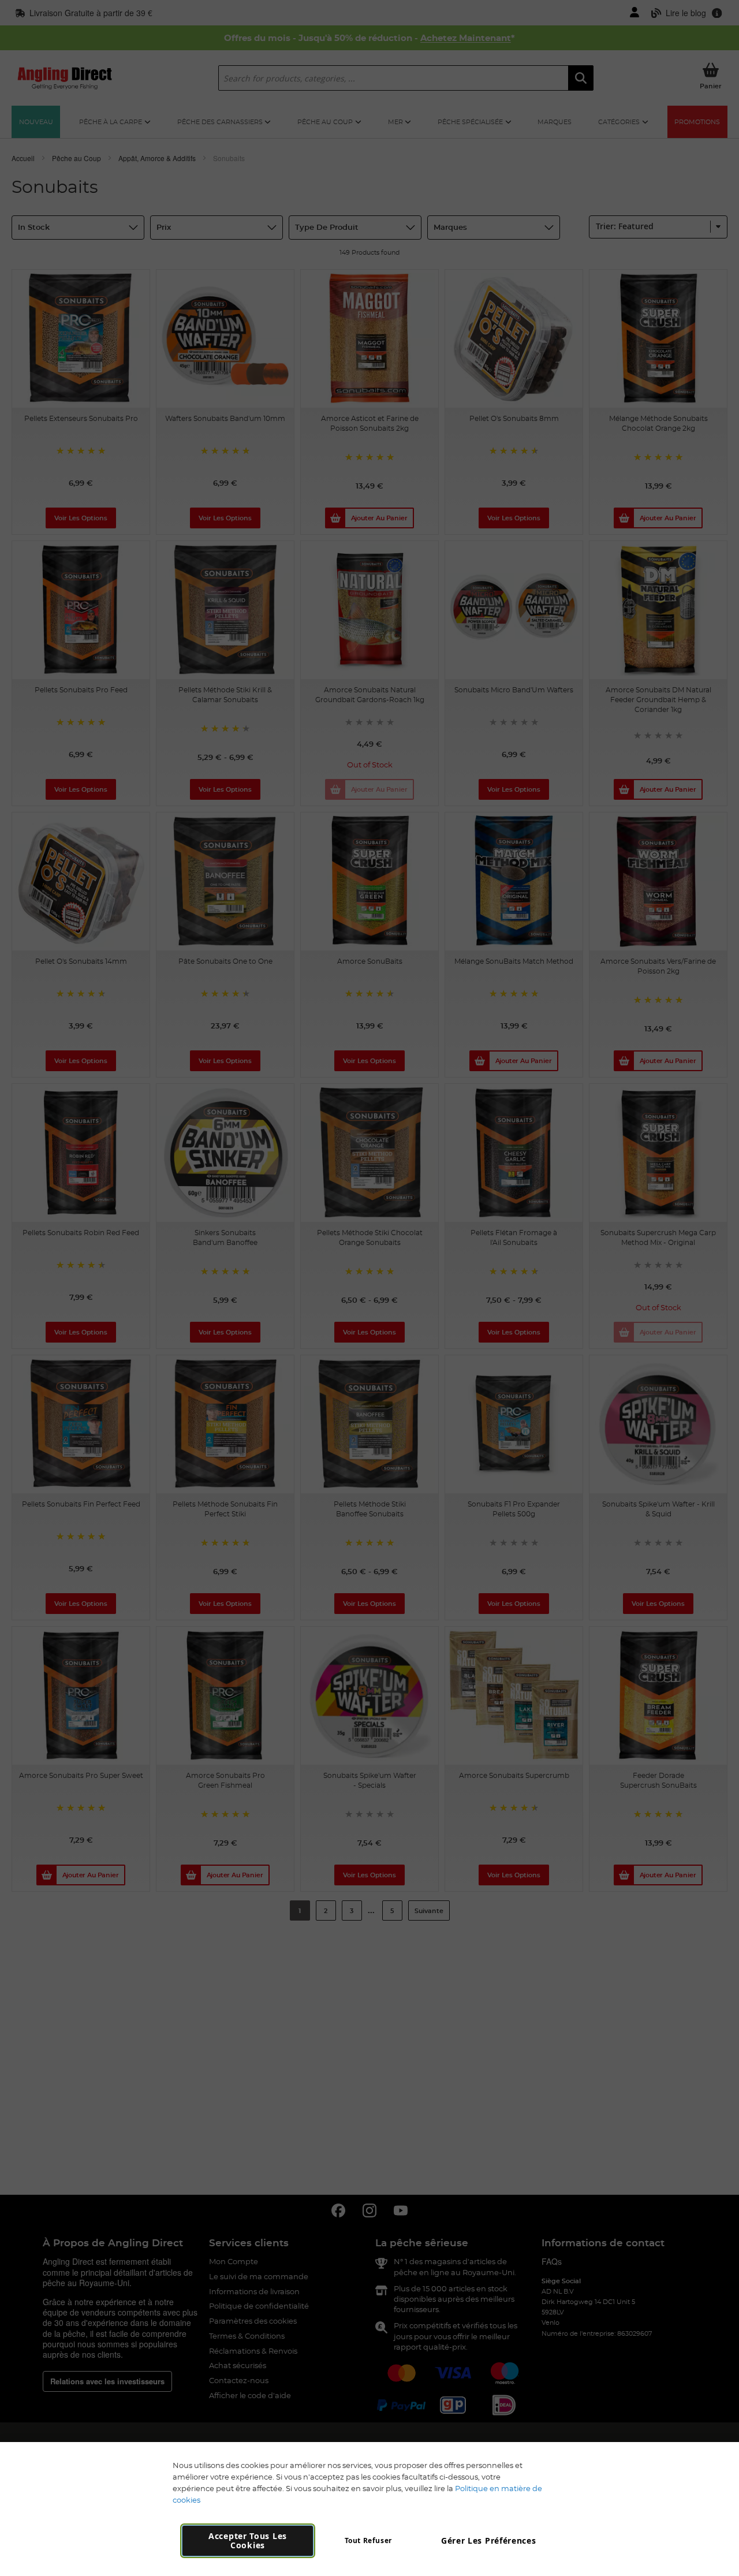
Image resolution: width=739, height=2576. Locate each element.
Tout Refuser (368, 2540)
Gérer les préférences (489, 2540)
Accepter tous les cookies (248, 2540)
